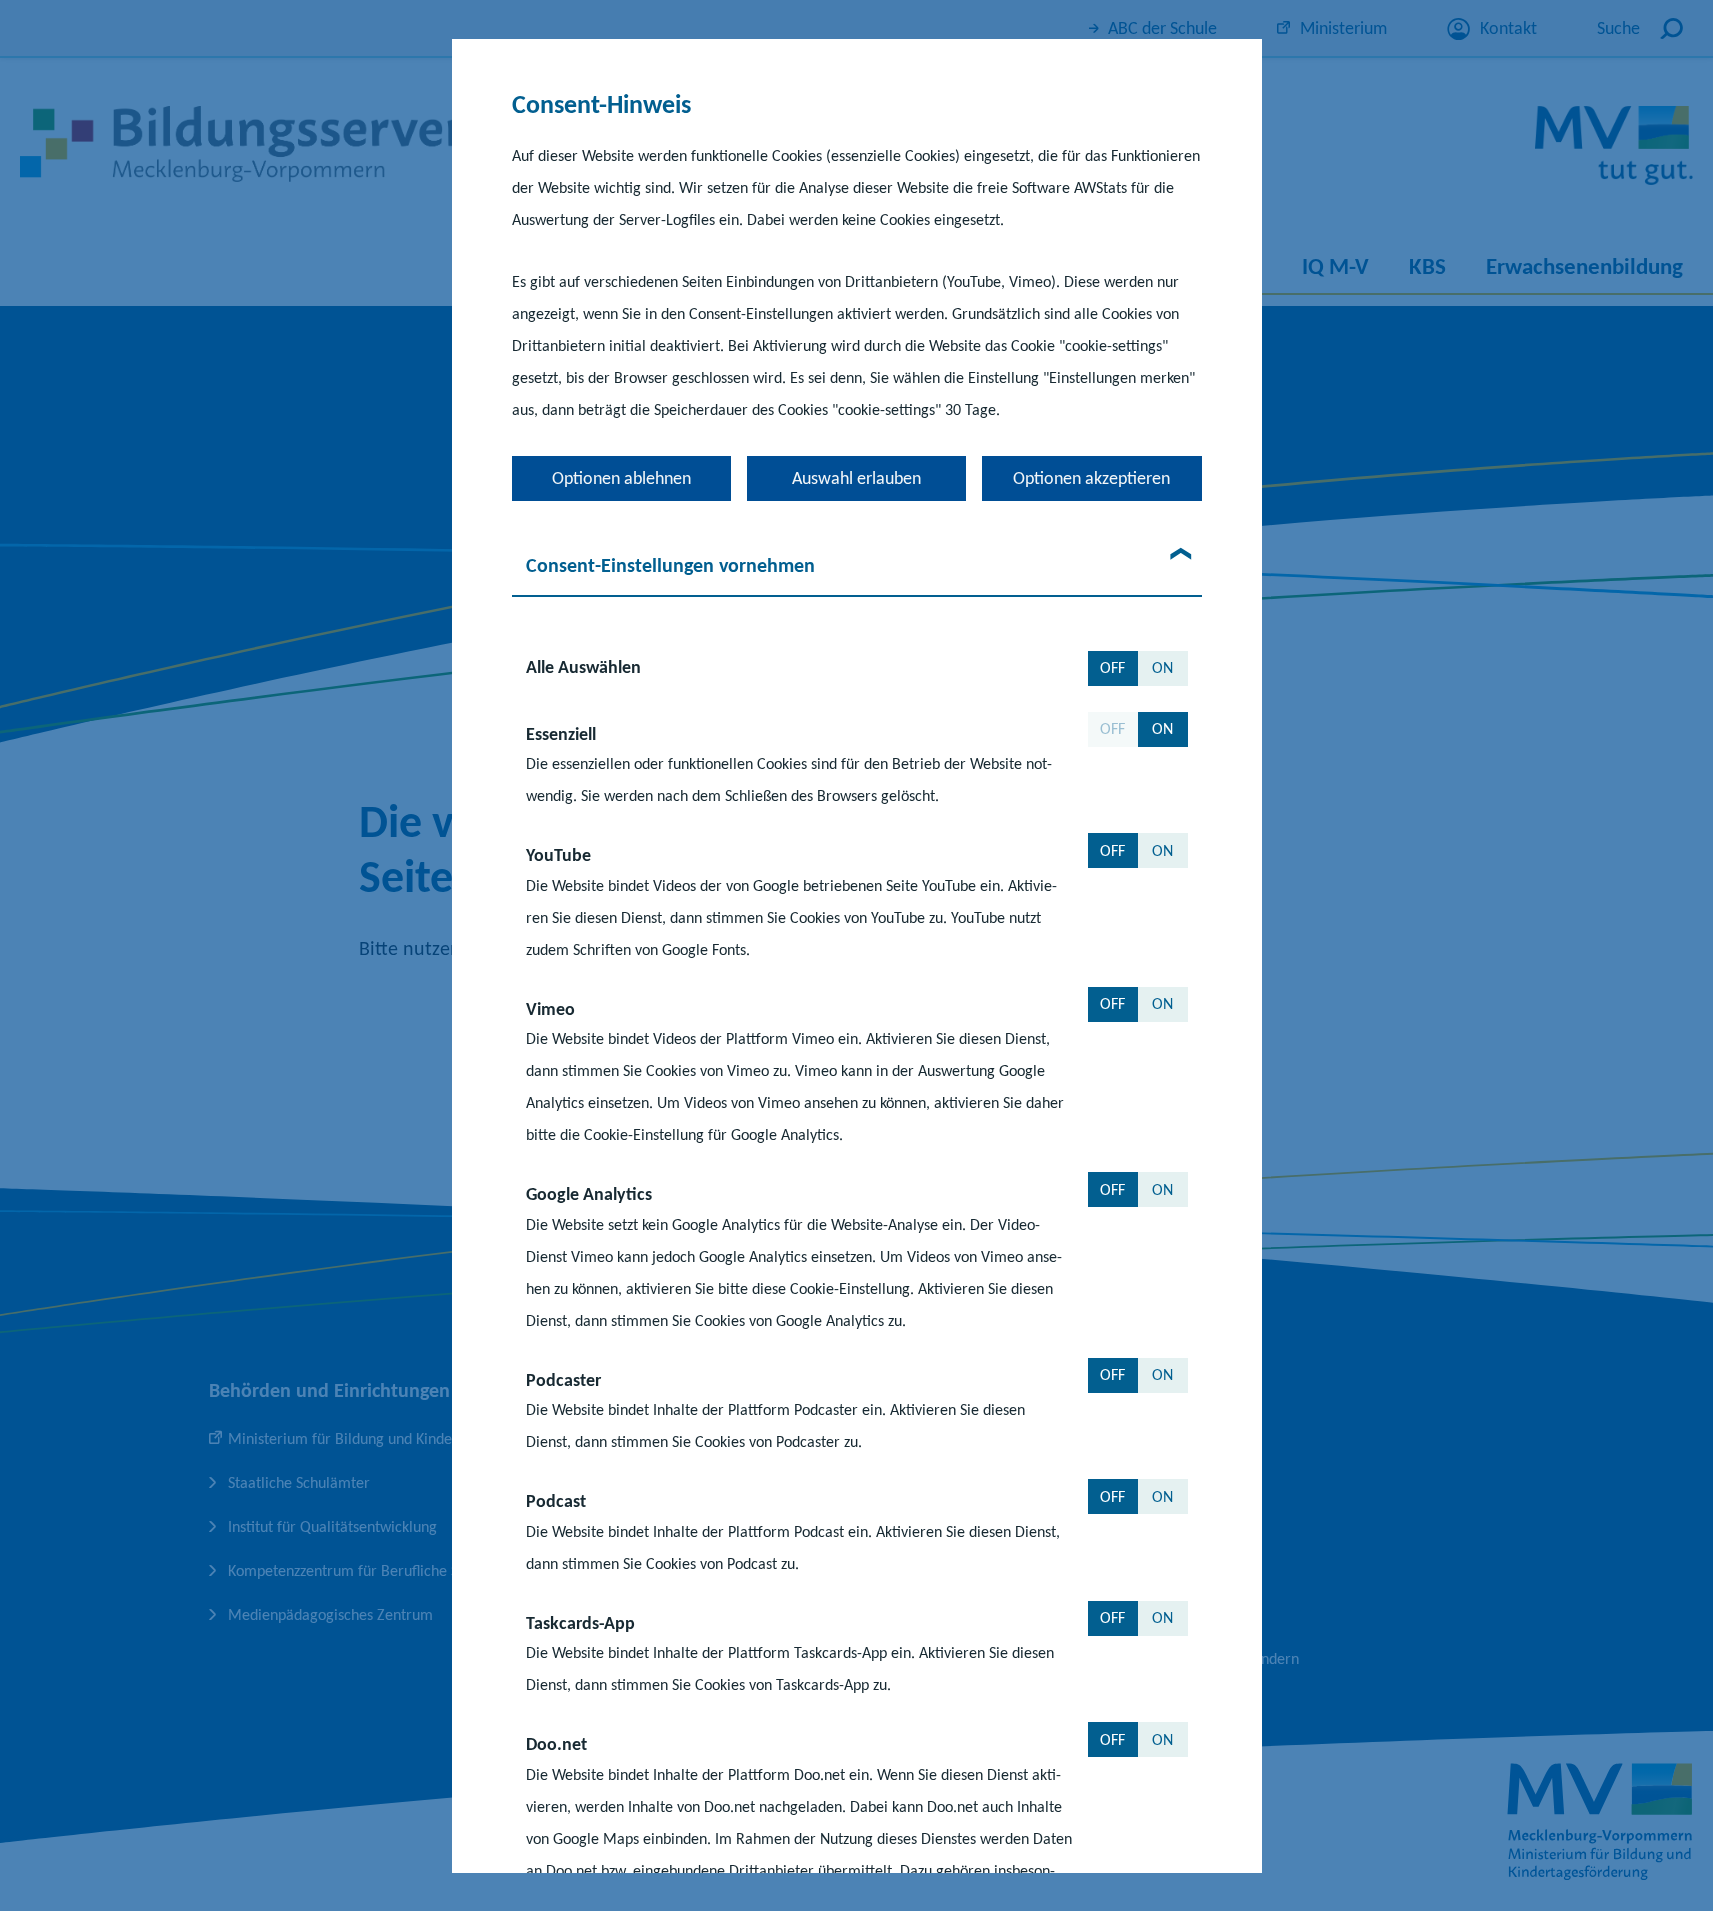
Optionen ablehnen (621, 477)
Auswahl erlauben (856, 477)
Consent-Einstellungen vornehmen (670, 564)
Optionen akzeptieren (1091, 477)
